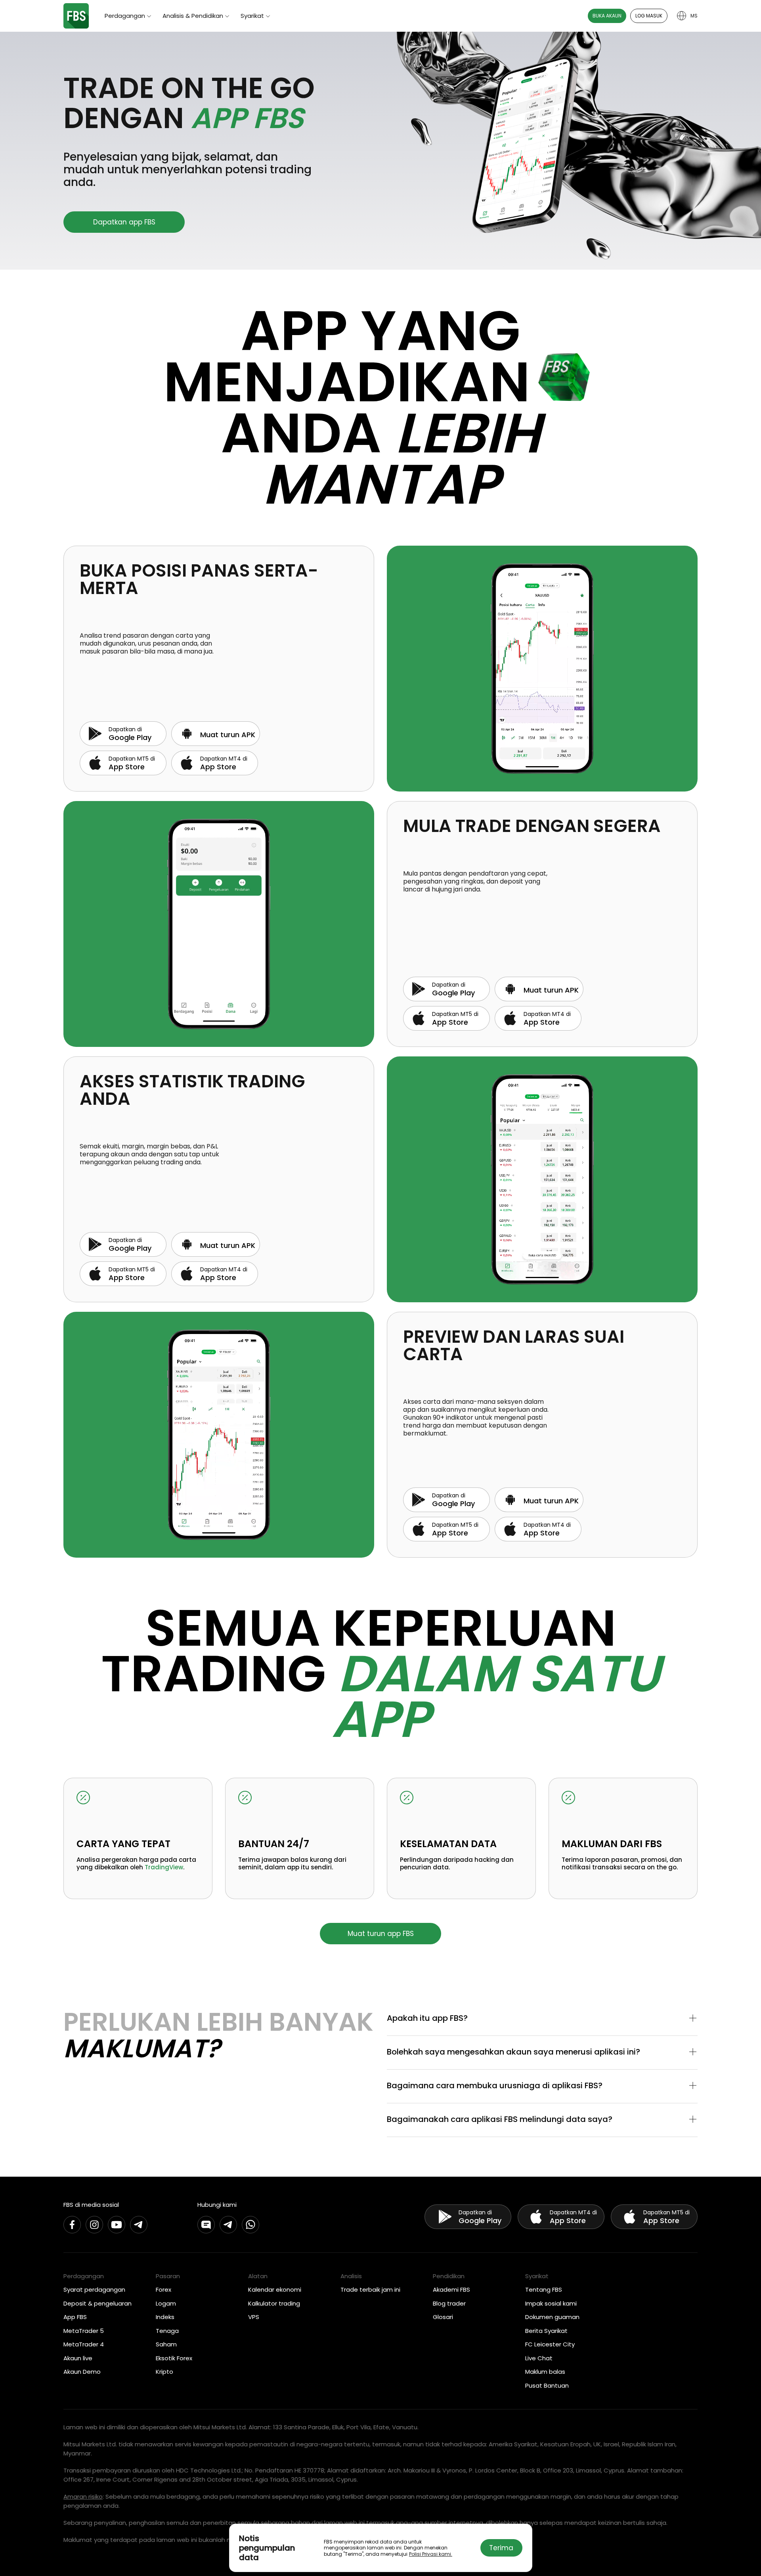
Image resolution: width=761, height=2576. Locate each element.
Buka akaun (607, 16)
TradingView (164, 1867)
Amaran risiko (83, 2496)
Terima (501, 2548)
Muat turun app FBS (381, 1934)
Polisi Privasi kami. (431, 2554)
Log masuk (649, 16)
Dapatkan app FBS (124, 222)
